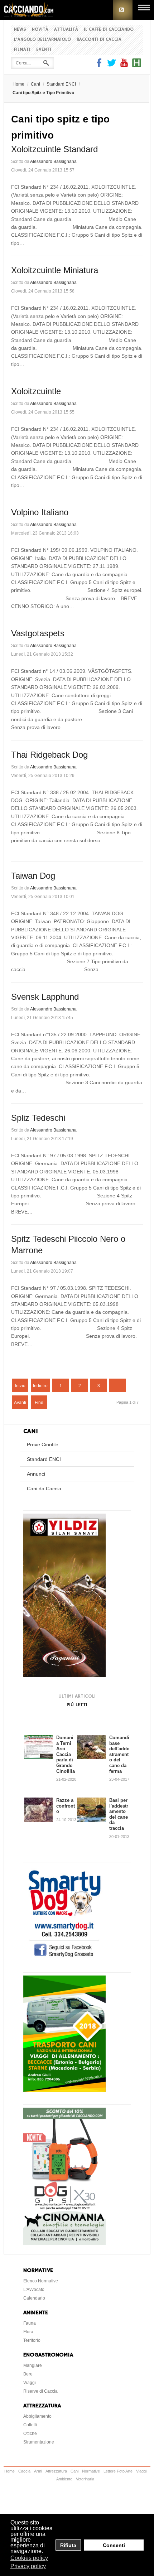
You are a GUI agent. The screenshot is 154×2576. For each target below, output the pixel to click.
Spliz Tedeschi (38, 1118)
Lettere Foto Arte (118, 2471)
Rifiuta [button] (68, 2545)
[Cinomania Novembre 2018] (64, 2243)
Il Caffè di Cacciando (109, 30)
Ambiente (64, 2479)
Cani (35, 84)
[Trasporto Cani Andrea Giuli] (64, 2090)
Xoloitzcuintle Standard (54, 149)
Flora (28, 2332)
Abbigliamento (37, 2416)
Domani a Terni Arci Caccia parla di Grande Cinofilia (66, 1754)
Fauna (30, 2323)
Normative (91, 2471)
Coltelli (30, 2425)
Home (18, 84)
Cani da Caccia (44, 1489)
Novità (40, 30)
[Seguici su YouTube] (124, 66)
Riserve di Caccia (40, 2391)
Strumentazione (39, 2442)
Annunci (36, 1474)
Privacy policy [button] (28, 2566)
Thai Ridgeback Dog (49, 755)
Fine (39, 1403)
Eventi (44, 50)
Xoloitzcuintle (36, 391)
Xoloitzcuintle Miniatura (55, 270)
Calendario (34, 2298)
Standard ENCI (61, 84)
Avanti (20, 1403)
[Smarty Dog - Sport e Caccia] (64, 1958)
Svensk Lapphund (45, 997)
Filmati (22, 50)
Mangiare (33, 2365)
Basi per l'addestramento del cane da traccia (119, 1814)
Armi (38, 2471)
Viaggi (30, 2383)
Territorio (32, 2340)
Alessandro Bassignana (53, 161)
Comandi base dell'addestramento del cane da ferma (119, 1754)
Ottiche (30, 2433)
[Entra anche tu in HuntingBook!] (137, 66)
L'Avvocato (34, 2290)
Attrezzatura (56, 2471)
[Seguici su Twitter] (112, 66)
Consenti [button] (114, 2545)
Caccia (24, 2471)
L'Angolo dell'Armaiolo (42, 40)
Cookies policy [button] (29, 2558)
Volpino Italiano (40, 512)
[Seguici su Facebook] (100, 66)
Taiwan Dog (33, 876)
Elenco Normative (41, 2281)
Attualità (66, 30)
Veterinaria (85, 2479)
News (20, 30)
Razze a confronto (66, 1806)
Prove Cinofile (43, 1444)
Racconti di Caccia (99, 40)
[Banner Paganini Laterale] (64, 1675)
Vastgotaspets (38, 633)
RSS (123, 10)
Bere (28, 2374)
